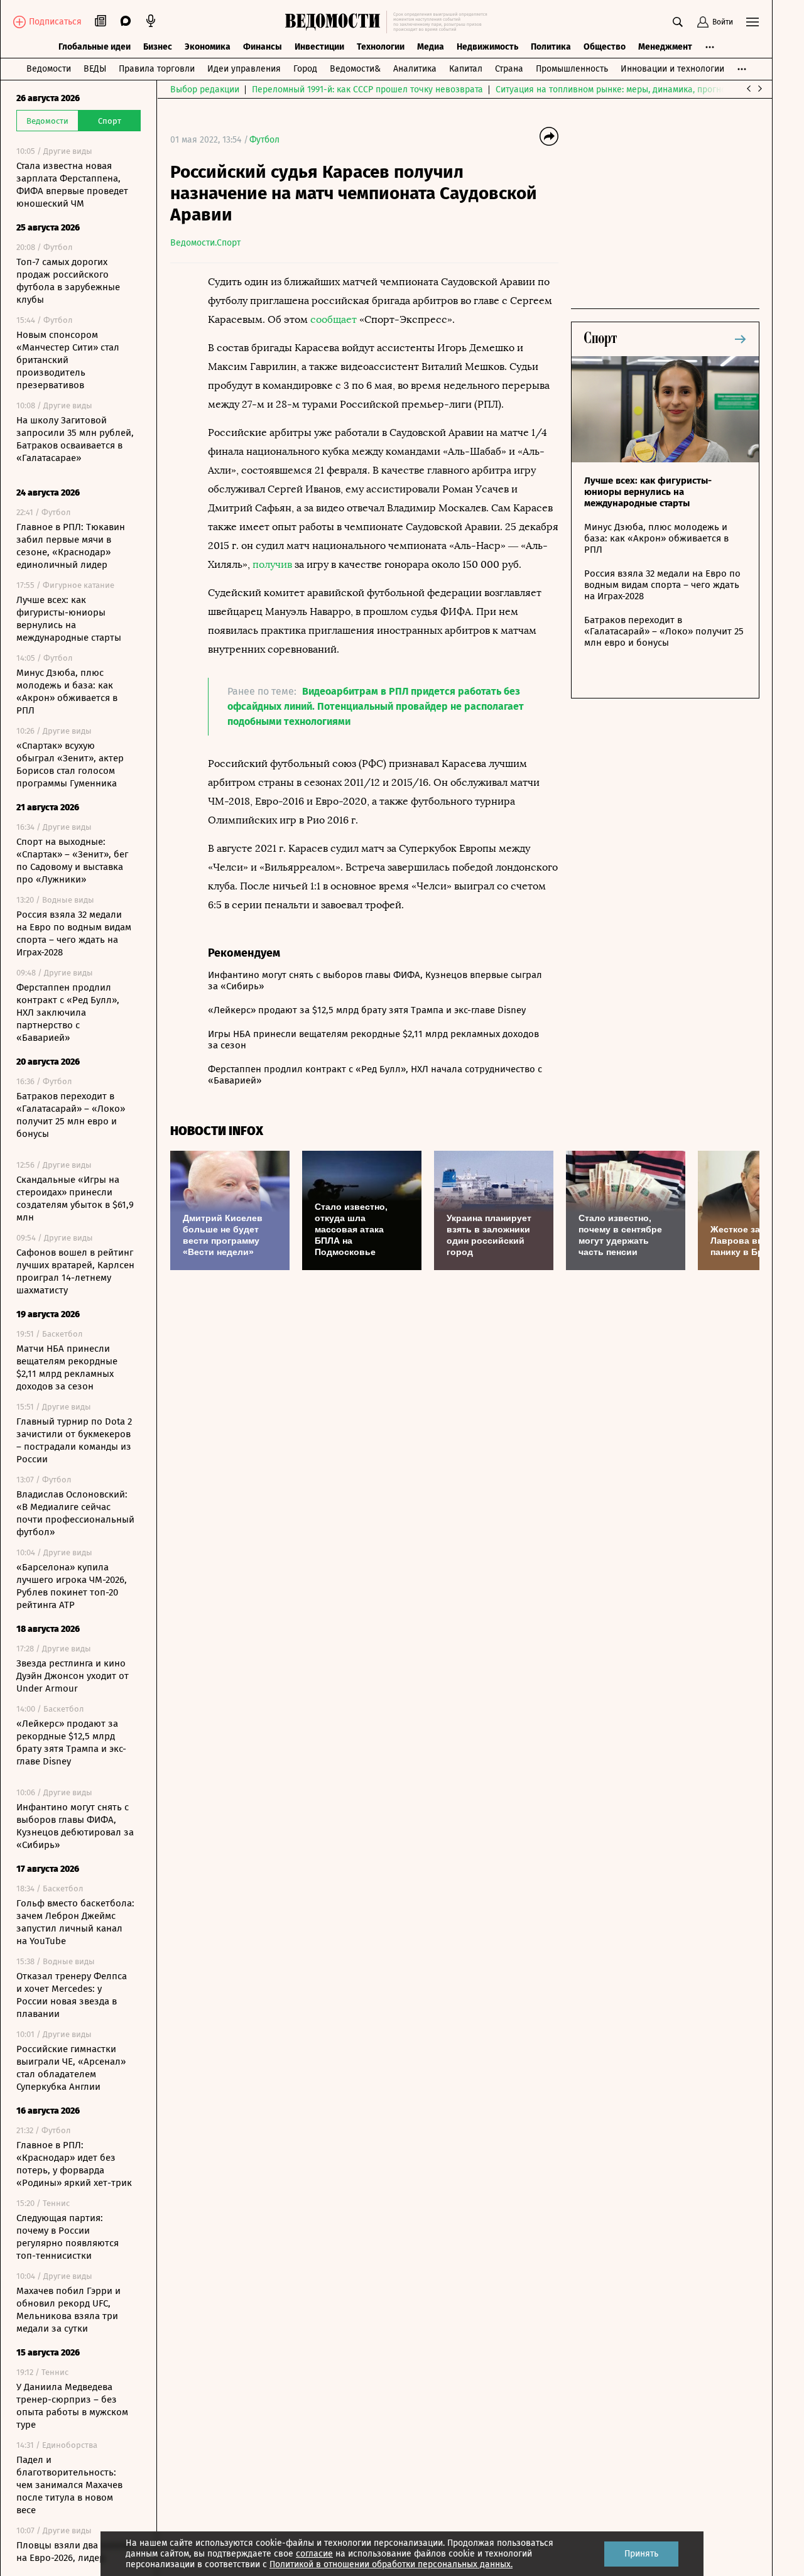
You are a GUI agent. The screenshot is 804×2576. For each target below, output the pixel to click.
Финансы (263, 47)
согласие (314, 2554)
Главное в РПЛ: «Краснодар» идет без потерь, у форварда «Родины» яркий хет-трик (74, 2164)
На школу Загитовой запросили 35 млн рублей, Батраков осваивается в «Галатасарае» (75, 439)
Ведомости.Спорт (205, 243)
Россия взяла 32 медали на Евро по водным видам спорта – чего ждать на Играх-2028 (74, 933)
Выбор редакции (205, 90)
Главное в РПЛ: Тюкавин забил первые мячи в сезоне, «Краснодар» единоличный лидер (71, 546)
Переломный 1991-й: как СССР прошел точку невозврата (367, 90)
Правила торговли (157, 69)
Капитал (466, 69)
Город (305, 69)
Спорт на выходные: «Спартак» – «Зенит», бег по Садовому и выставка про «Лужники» (72, 861)
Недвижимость (487, 47)
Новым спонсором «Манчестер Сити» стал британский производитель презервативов (68, 360)
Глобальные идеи (95, 47)
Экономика (208, 47)
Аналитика (415, 69)
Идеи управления (244, 69)
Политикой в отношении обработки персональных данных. (391, 2564)
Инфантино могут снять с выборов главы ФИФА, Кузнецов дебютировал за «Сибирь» (75, 1826)
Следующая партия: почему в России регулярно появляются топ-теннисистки (68, 2237)
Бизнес (158, 47)
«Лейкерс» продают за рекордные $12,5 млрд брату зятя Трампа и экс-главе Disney (71, 1742)
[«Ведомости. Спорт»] (336, 22)
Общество (605, 47)
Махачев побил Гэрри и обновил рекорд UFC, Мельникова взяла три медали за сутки (68, 2310)
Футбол (264, 140)
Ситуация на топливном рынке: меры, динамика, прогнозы (616, 90)
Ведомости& (355, 69)
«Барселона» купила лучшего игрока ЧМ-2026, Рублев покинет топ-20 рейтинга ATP (72, 1586)
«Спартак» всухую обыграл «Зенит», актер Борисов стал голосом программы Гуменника (70, 764)
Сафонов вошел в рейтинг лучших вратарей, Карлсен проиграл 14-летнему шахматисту (75, 1271)
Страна (509, 69)
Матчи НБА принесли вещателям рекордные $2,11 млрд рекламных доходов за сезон (67, 1367)
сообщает (334, 319)
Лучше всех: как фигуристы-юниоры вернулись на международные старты (69, 619)
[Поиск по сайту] (678, 22)
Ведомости (49, 69)
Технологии (381, 47)
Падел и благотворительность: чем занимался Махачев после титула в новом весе (69, 2485)
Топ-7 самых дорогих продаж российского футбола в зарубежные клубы (68, 281)
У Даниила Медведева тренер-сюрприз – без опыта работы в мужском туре (72, 2406)
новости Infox (217, 1131)
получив (272, 564)
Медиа (431, 47)
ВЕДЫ (95, 69)
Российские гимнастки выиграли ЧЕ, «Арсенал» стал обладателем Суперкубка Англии (71, 2068)
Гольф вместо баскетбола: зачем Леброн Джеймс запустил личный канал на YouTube (75, 1922)
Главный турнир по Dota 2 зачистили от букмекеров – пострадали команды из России (74, 1440)
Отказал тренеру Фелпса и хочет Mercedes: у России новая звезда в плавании (72, 1995)
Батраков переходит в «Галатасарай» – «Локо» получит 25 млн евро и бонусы (71, 1115)
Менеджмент (665, 47)
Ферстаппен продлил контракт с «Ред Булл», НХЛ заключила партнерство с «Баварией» (68, 1013)
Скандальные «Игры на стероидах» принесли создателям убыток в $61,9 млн (75, 1198)
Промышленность (572, 69)
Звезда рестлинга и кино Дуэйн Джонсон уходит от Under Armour (73, 1676)
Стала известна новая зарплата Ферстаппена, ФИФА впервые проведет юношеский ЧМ (72, 185)
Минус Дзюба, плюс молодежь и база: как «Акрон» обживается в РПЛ (67, 692)
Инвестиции (319, 47)
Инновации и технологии (672, 69)
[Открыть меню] (752, 22)
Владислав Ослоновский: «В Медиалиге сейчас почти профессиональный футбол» (75, 1513)
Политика (551, 47)
